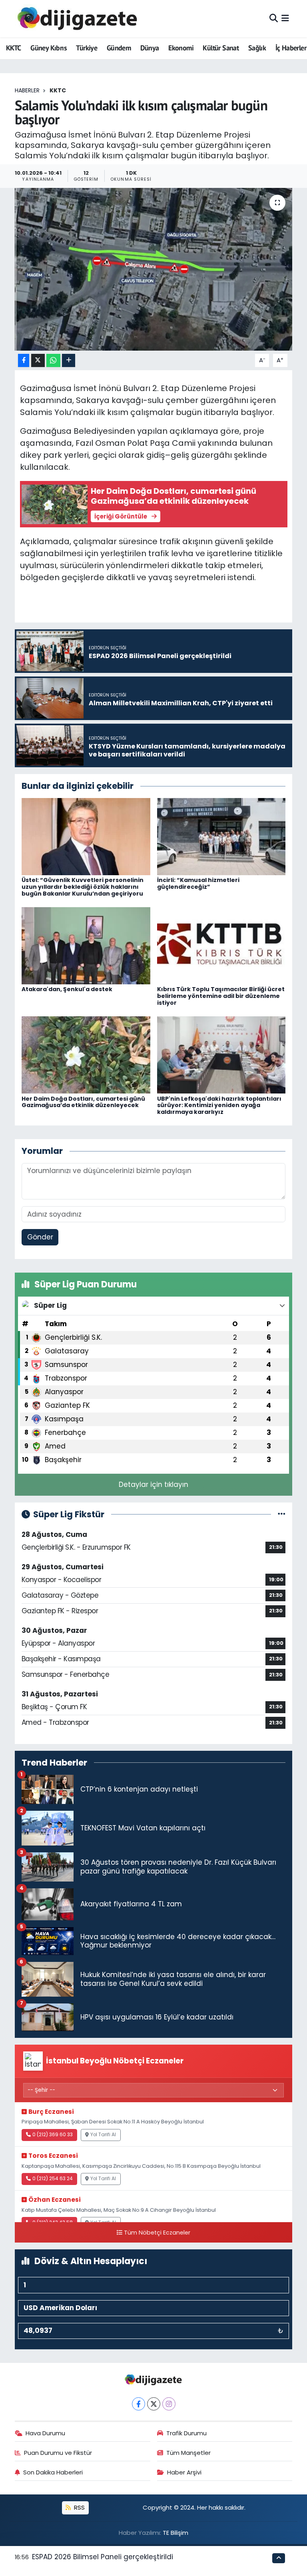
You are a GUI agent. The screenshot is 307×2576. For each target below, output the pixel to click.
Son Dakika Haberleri (53, 2472)
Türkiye (87, 48)
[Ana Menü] (285, 18)
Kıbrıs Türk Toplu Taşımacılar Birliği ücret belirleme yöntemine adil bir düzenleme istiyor (221, 996)
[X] (154, 2404)
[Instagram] (169, 2404)
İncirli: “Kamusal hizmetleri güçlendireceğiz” (198, 883)
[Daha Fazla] (69, 360)
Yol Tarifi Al (103, 2135)
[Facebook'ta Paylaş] (24, 360)
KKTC (14, 48)
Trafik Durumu (186, 2433)
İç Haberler (291, 48)
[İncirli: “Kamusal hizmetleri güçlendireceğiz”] (221, 836)
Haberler (27, 90)
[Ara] (274, 18)
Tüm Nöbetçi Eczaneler (157, 2233)
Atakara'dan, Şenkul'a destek (67, 989)
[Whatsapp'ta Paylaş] (53, 360)
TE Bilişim (175, 2533)
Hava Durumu (45, 2433)
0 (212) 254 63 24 (53, 2179)
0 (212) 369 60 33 (53, 2135)
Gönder (40, 1237)
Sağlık (257, 48)
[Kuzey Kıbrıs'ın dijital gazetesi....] (78, 19)
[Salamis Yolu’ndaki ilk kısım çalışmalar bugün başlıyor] (154, 269)
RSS (79, 2507)
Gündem (119, 48)
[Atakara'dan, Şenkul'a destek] (86, 945)
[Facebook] (139, 2404)
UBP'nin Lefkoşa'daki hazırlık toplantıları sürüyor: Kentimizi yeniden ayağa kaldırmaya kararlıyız (219, 1105)
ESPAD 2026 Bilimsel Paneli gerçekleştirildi (103, 2557)
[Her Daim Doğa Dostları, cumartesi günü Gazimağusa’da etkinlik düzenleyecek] (86, 1054)
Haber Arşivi (184, 2472)
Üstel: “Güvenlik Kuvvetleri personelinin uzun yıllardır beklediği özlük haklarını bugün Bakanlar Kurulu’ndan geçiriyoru (83, 887)
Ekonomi (181, 48)
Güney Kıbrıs (49, 48)
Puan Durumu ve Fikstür (58, 2453)
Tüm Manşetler (188, 2453)
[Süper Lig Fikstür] (282, 1514)
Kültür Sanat (221, 48)
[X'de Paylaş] (38, 360)
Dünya (150, 48)
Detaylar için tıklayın (153, 1485)
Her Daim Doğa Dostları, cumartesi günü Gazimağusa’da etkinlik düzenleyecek (83, 1102)
